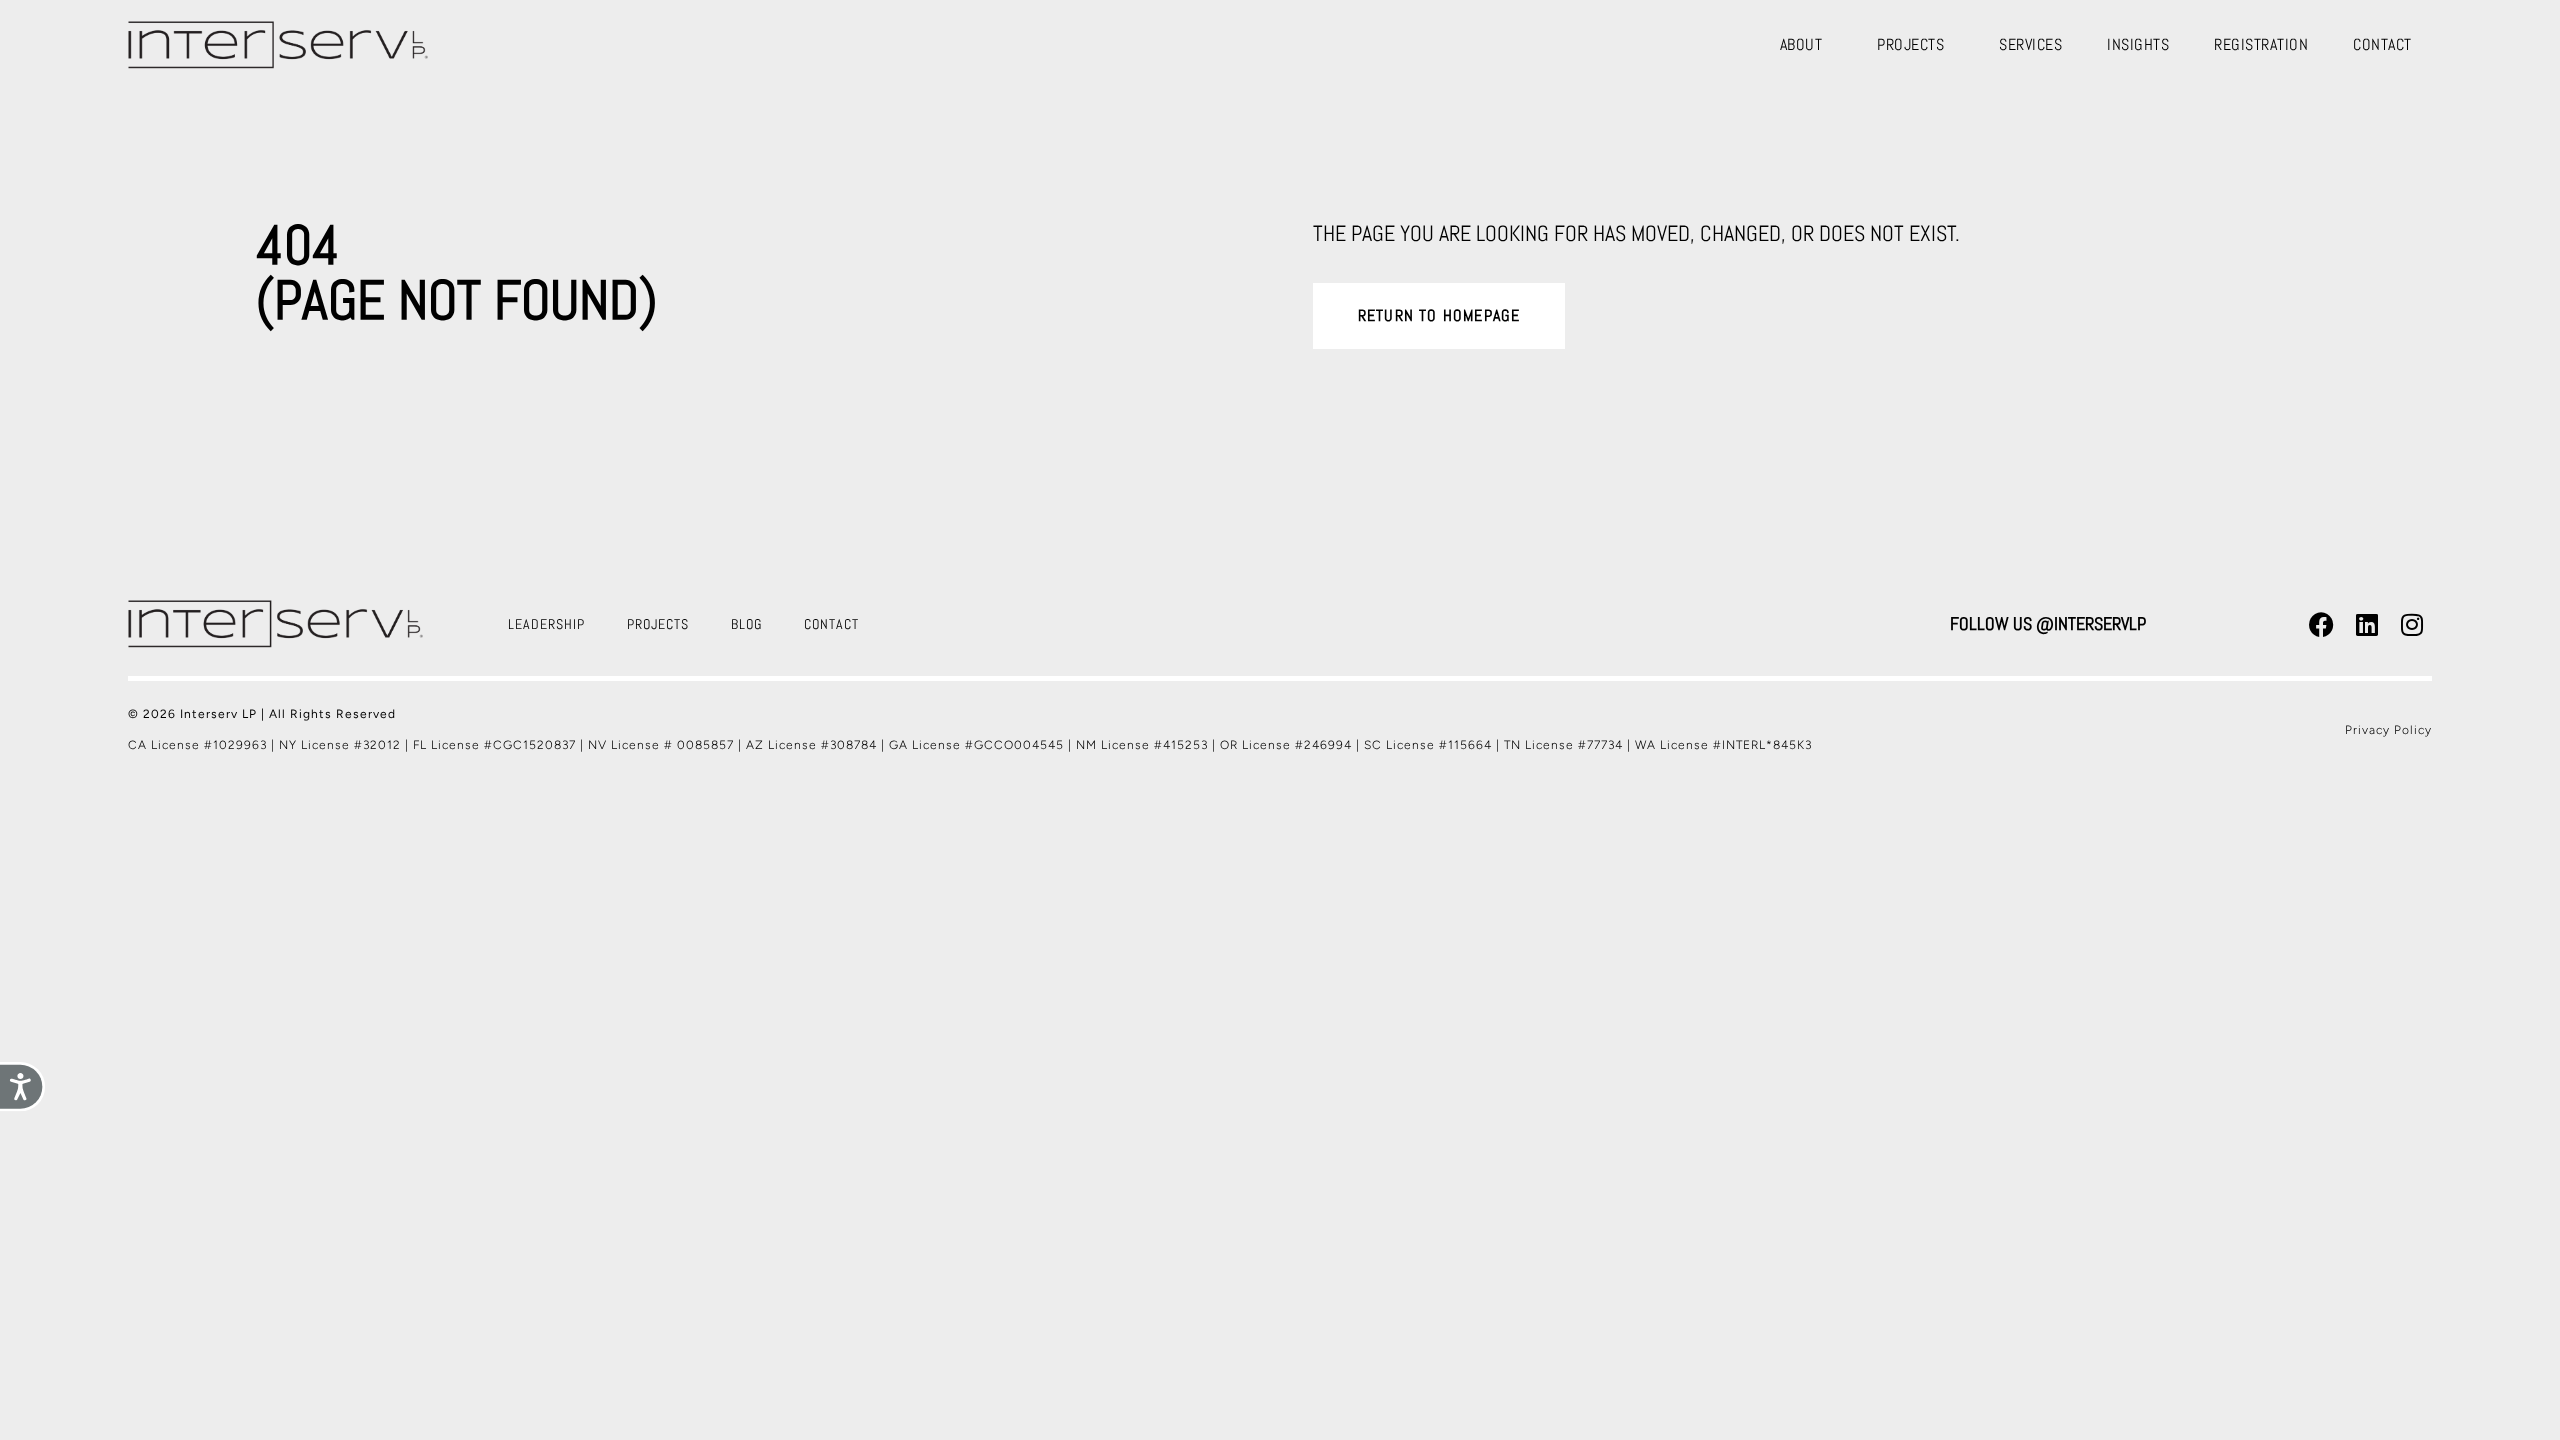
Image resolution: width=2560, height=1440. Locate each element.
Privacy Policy (2388, 730)
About (1801, 44)
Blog (746, 624)
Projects (1910, 44)
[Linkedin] (2367, 624)
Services (2030, 44)
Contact (2382, 44)
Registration (2261, 44)
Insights (2138, 44)
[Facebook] (2322, 624)
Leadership (546, 624)
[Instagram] (2412, 624)
